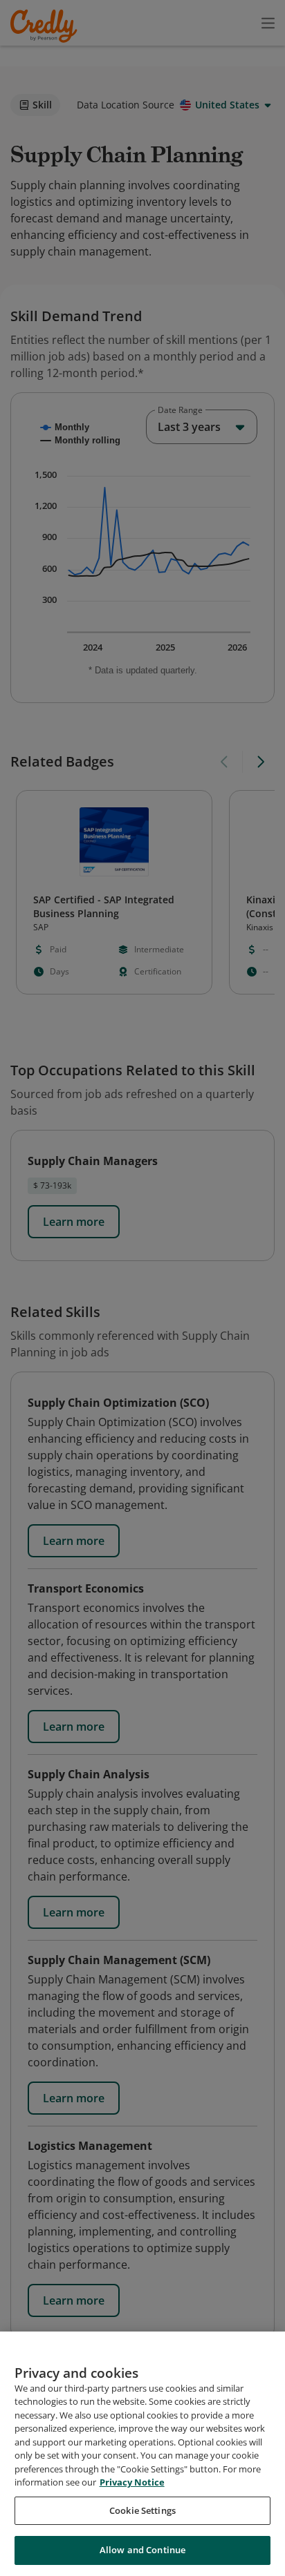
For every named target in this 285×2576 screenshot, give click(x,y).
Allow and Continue (142, 2550)
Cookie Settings (142, 2510)
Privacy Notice (132, 2482)
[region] (142, 2454)
